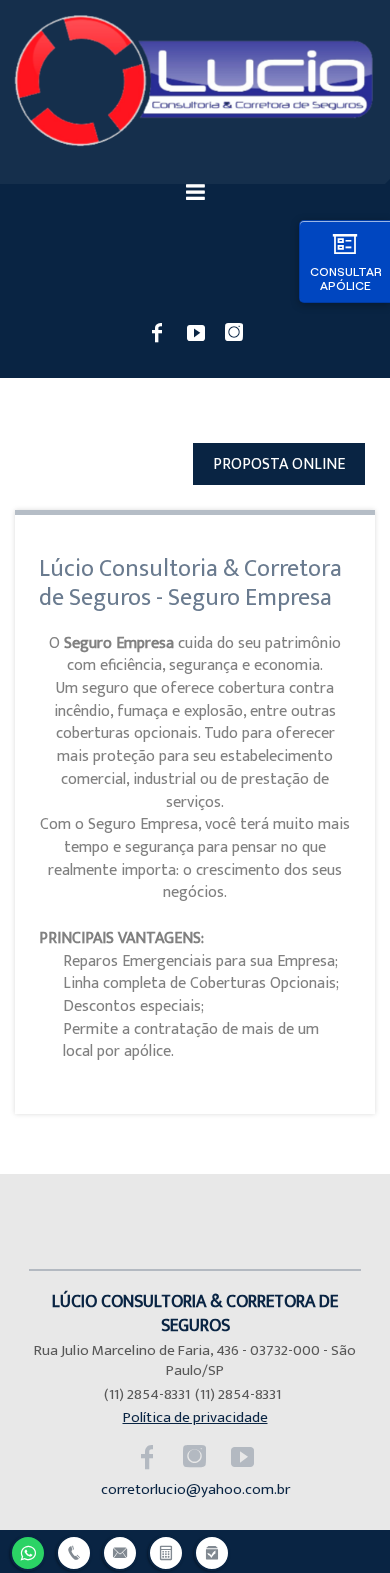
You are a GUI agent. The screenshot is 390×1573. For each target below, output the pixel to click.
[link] (157, 331)
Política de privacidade (195, 1417)
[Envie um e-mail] (120, 1550)
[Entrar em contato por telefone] (74, 1553)
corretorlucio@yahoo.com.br (195, 1489)
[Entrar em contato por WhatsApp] (28, 1550)
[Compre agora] (212, 1550)
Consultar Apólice (346, 278)
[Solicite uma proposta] (166, 1550)
